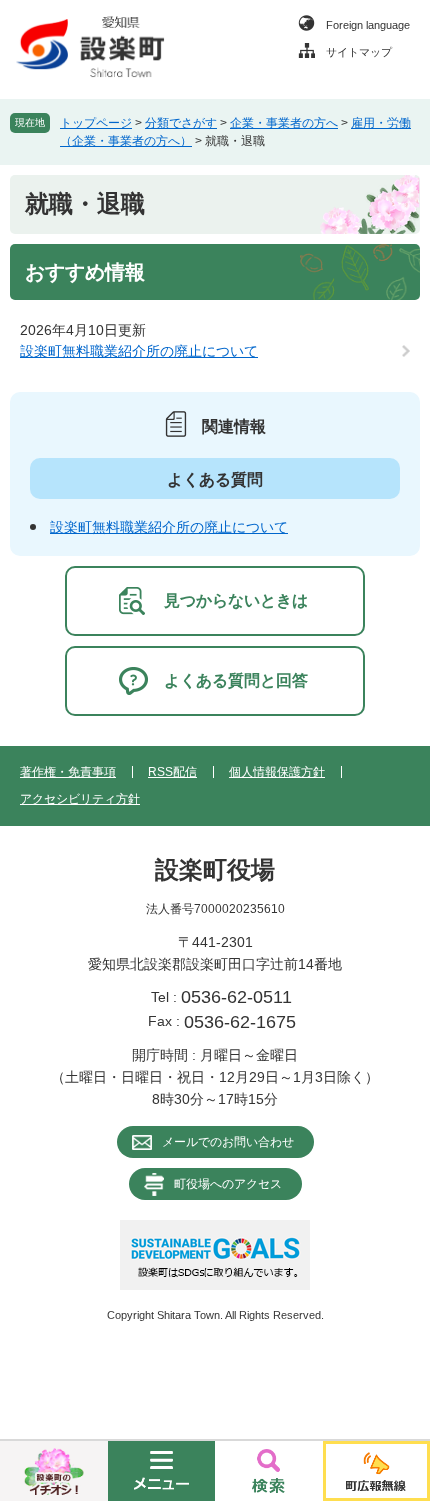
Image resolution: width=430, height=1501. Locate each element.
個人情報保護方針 (277, 772)
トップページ (96, 123)
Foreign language (368, 25)
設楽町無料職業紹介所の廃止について (139, 351)
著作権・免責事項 (68, 772)
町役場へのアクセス (228, 1184)
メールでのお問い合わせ (228, 1142)
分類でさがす (181, 123)
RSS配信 (172, 772)
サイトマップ (359, 52)
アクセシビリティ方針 (80, 799)
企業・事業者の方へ (284, 123)
